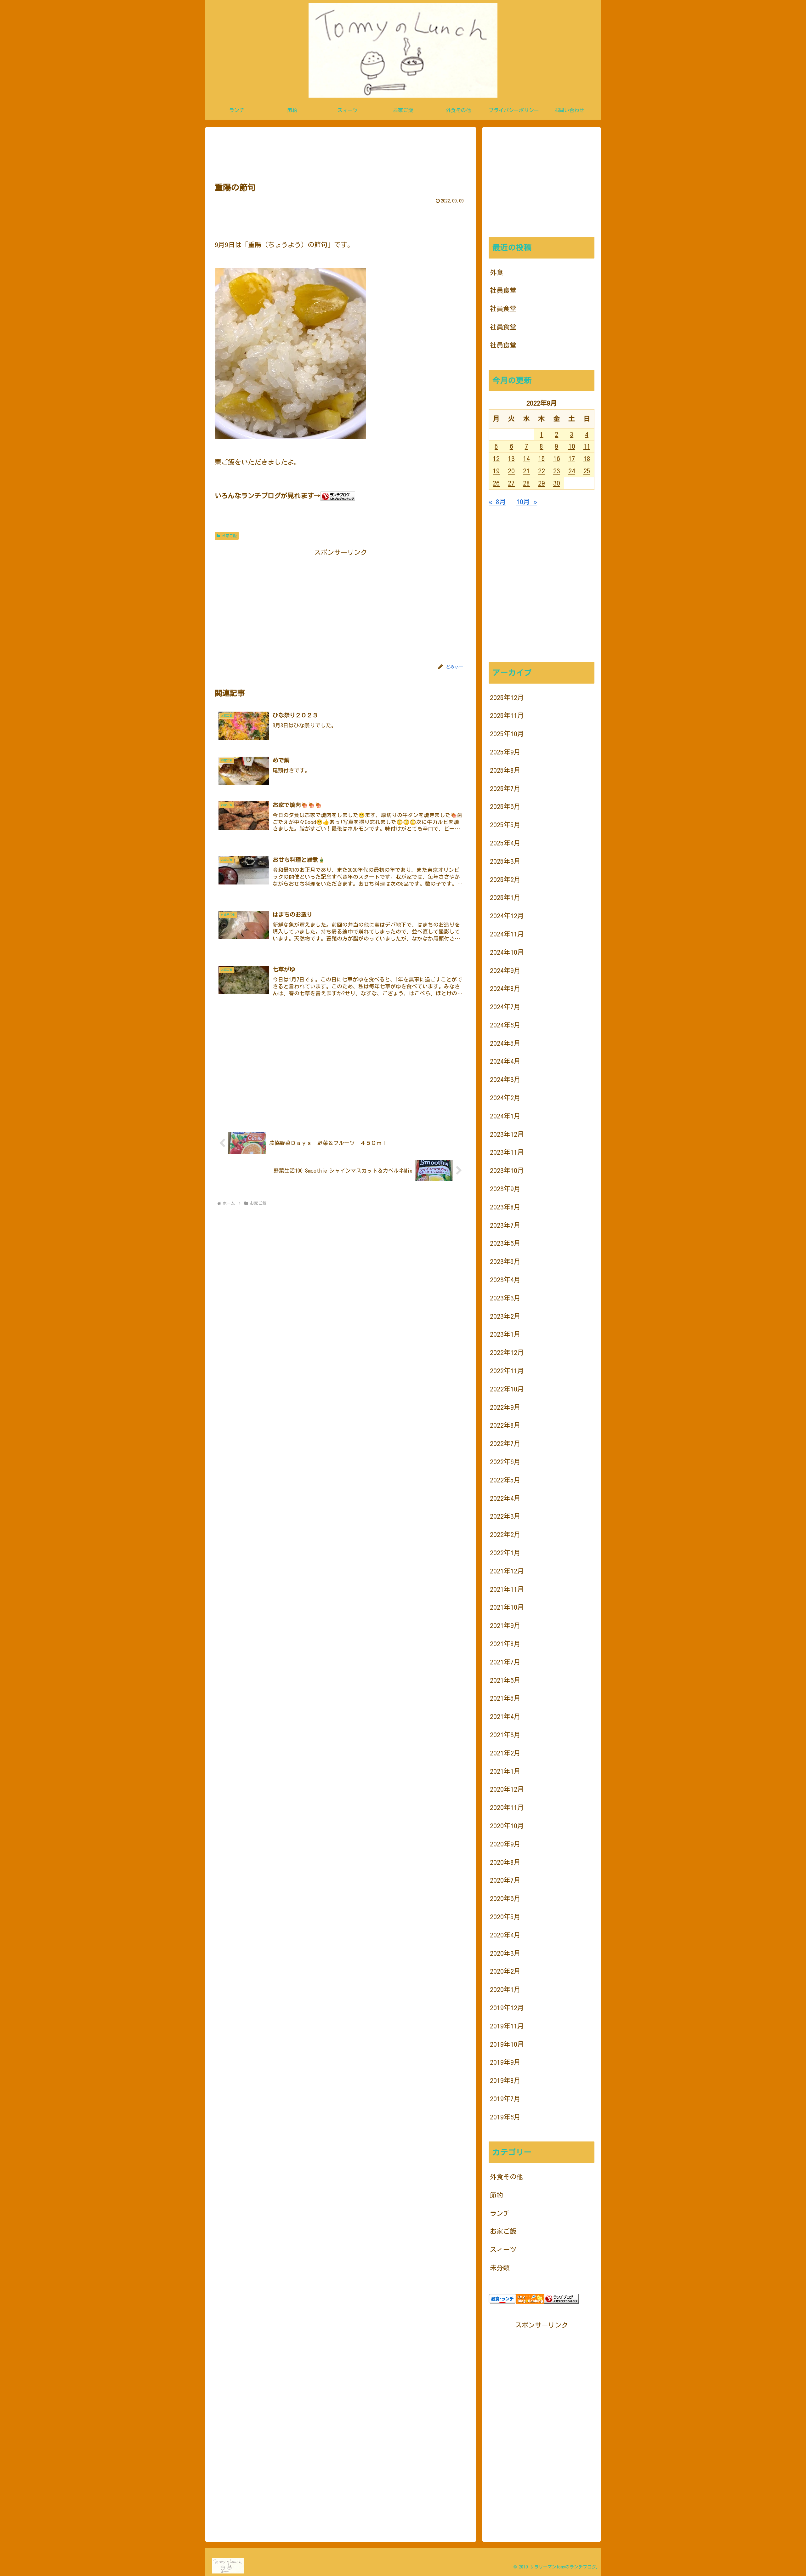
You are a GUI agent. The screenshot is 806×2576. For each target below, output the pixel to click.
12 (496, 459)
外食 (497, 273)
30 (557, 483)
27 (511, 483)
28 (526, 483)
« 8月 (497, 502)
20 (511, 471)
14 (526, 459)
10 (572, 446)
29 (542, 483)
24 (572, 471)
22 (542, 471)
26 (496, 483)
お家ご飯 (229, 536)
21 (526, 471)
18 (587, 459)
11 (587, 446)
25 (587, 471)
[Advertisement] (341, 153)
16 (557, 459)
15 (542, 459)
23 (557, 471)
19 (496, 471)
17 (572, 459)
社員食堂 (503, 290)
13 (511, 459)
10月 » (527, 502)
